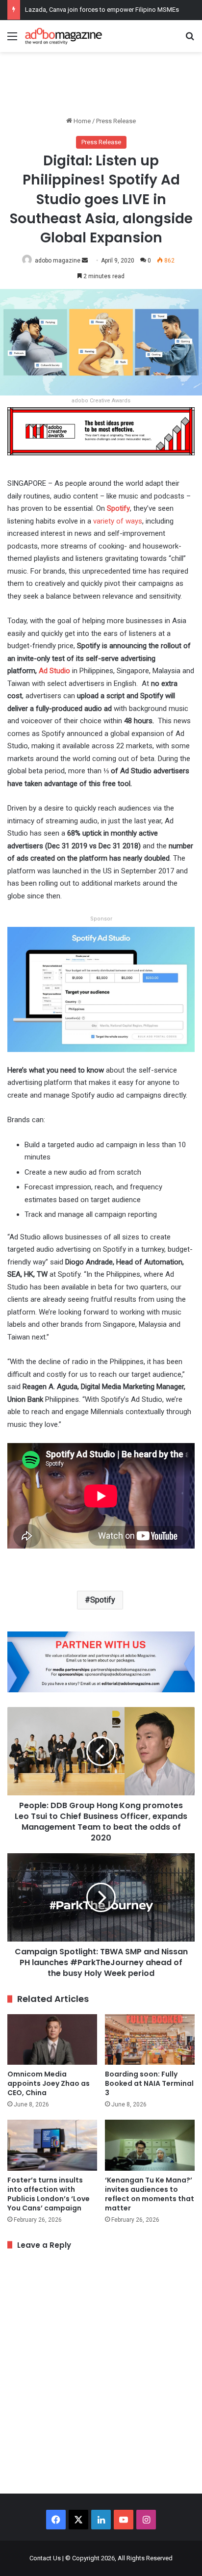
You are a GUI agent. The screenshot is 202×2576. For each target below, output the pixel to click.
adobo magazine (58, 261)
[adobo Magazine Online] (64, 36)
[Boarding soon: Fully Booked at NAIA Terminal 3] (150, 2039)
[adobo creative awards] (101, 431)
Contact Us (45, 2558)
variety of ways (118, 521)
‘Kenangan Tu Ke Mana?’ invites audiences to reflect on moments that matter (150, 2194)
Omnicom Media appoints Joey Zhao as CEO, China (49, 2083)
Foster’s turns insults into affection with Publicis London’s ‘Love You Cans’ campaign (49, 2194)
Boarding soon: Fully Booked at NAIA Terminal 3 (149, 2083)
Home (81, 121)
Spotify (118, 508)
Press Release (116, 121)
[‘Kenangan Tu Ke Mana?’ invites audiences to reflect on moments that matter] (150, 2145)
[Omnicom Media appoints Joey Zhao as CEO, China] (52, 2039)
